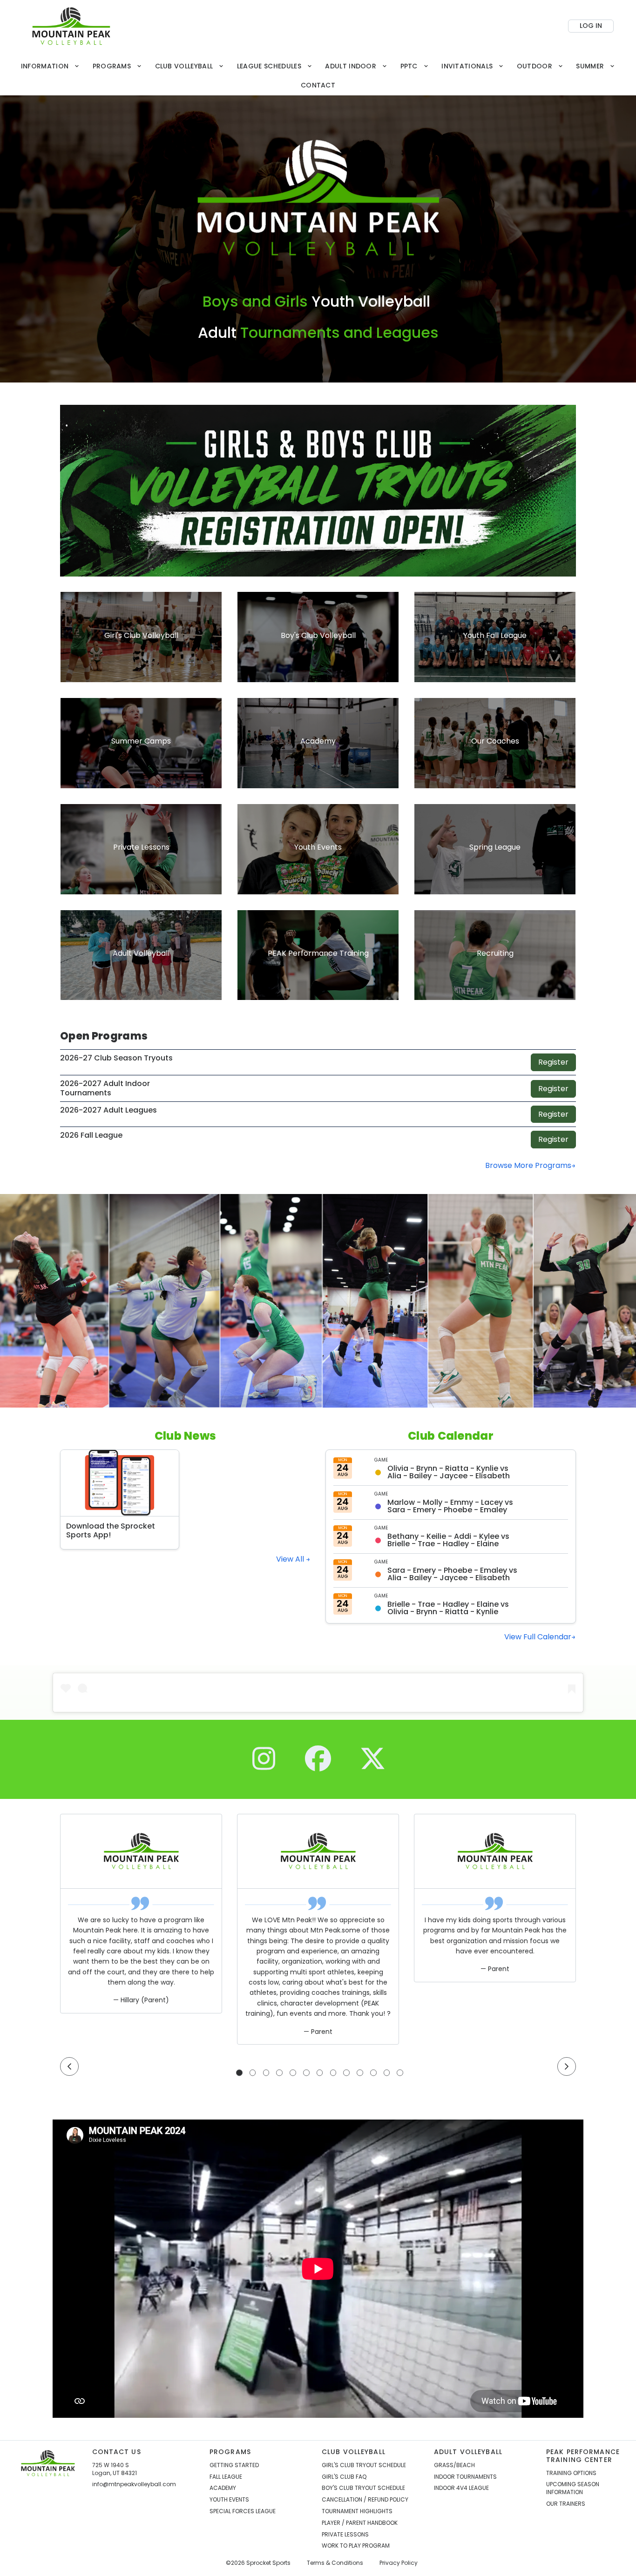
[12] (387, 2073)
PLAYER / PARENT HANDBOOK (360, 2523)
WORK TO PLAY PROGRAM (356, 2546)
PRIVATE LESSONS (345, 2535)
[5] (293, 2073)
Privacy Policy (399, 2563)
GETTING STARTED (234, 2465)
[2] (253, 2073)
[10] (360, 2073)
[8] (333, 2073)
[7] (320, 2073)
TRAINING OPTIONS (571, 2473)
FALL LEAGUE (226, 2477)
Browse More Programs (528, 1165)
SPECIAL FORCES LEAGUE (243, 2511)
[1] (239, 2073)
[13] (400, 2073)
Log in (591, 26)
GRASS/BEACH (454, 2465)
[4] (279, 2073)
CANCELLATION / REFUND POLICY (365, 2500)
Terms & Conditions (335, 2563)
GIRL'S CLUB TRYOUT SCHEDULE (364, 2465)
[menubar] (318, 76)
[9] (346, 2073)
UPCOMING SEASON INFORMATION (573, 2488)
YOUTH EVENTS (229, 2500)
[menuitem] (50, 66)
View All (291, 1559)
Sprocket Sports (268, 2563)
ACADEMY (223, 2488)
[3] (266, 2073)
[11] (373, 2073)
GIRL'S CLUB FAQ (344, 2477)
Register (553, 1062)
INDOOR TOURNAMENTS (465, 2477)
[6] (306, 2073)
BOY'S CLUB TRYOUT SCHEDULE (363, 2488)
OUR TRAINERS (566, 2504)
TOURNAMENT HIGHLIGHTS (357, 2511)
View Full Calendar (538, 1637)
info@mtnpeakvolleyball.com (134, 2484)
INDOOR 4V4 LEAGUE (461, 2488)
